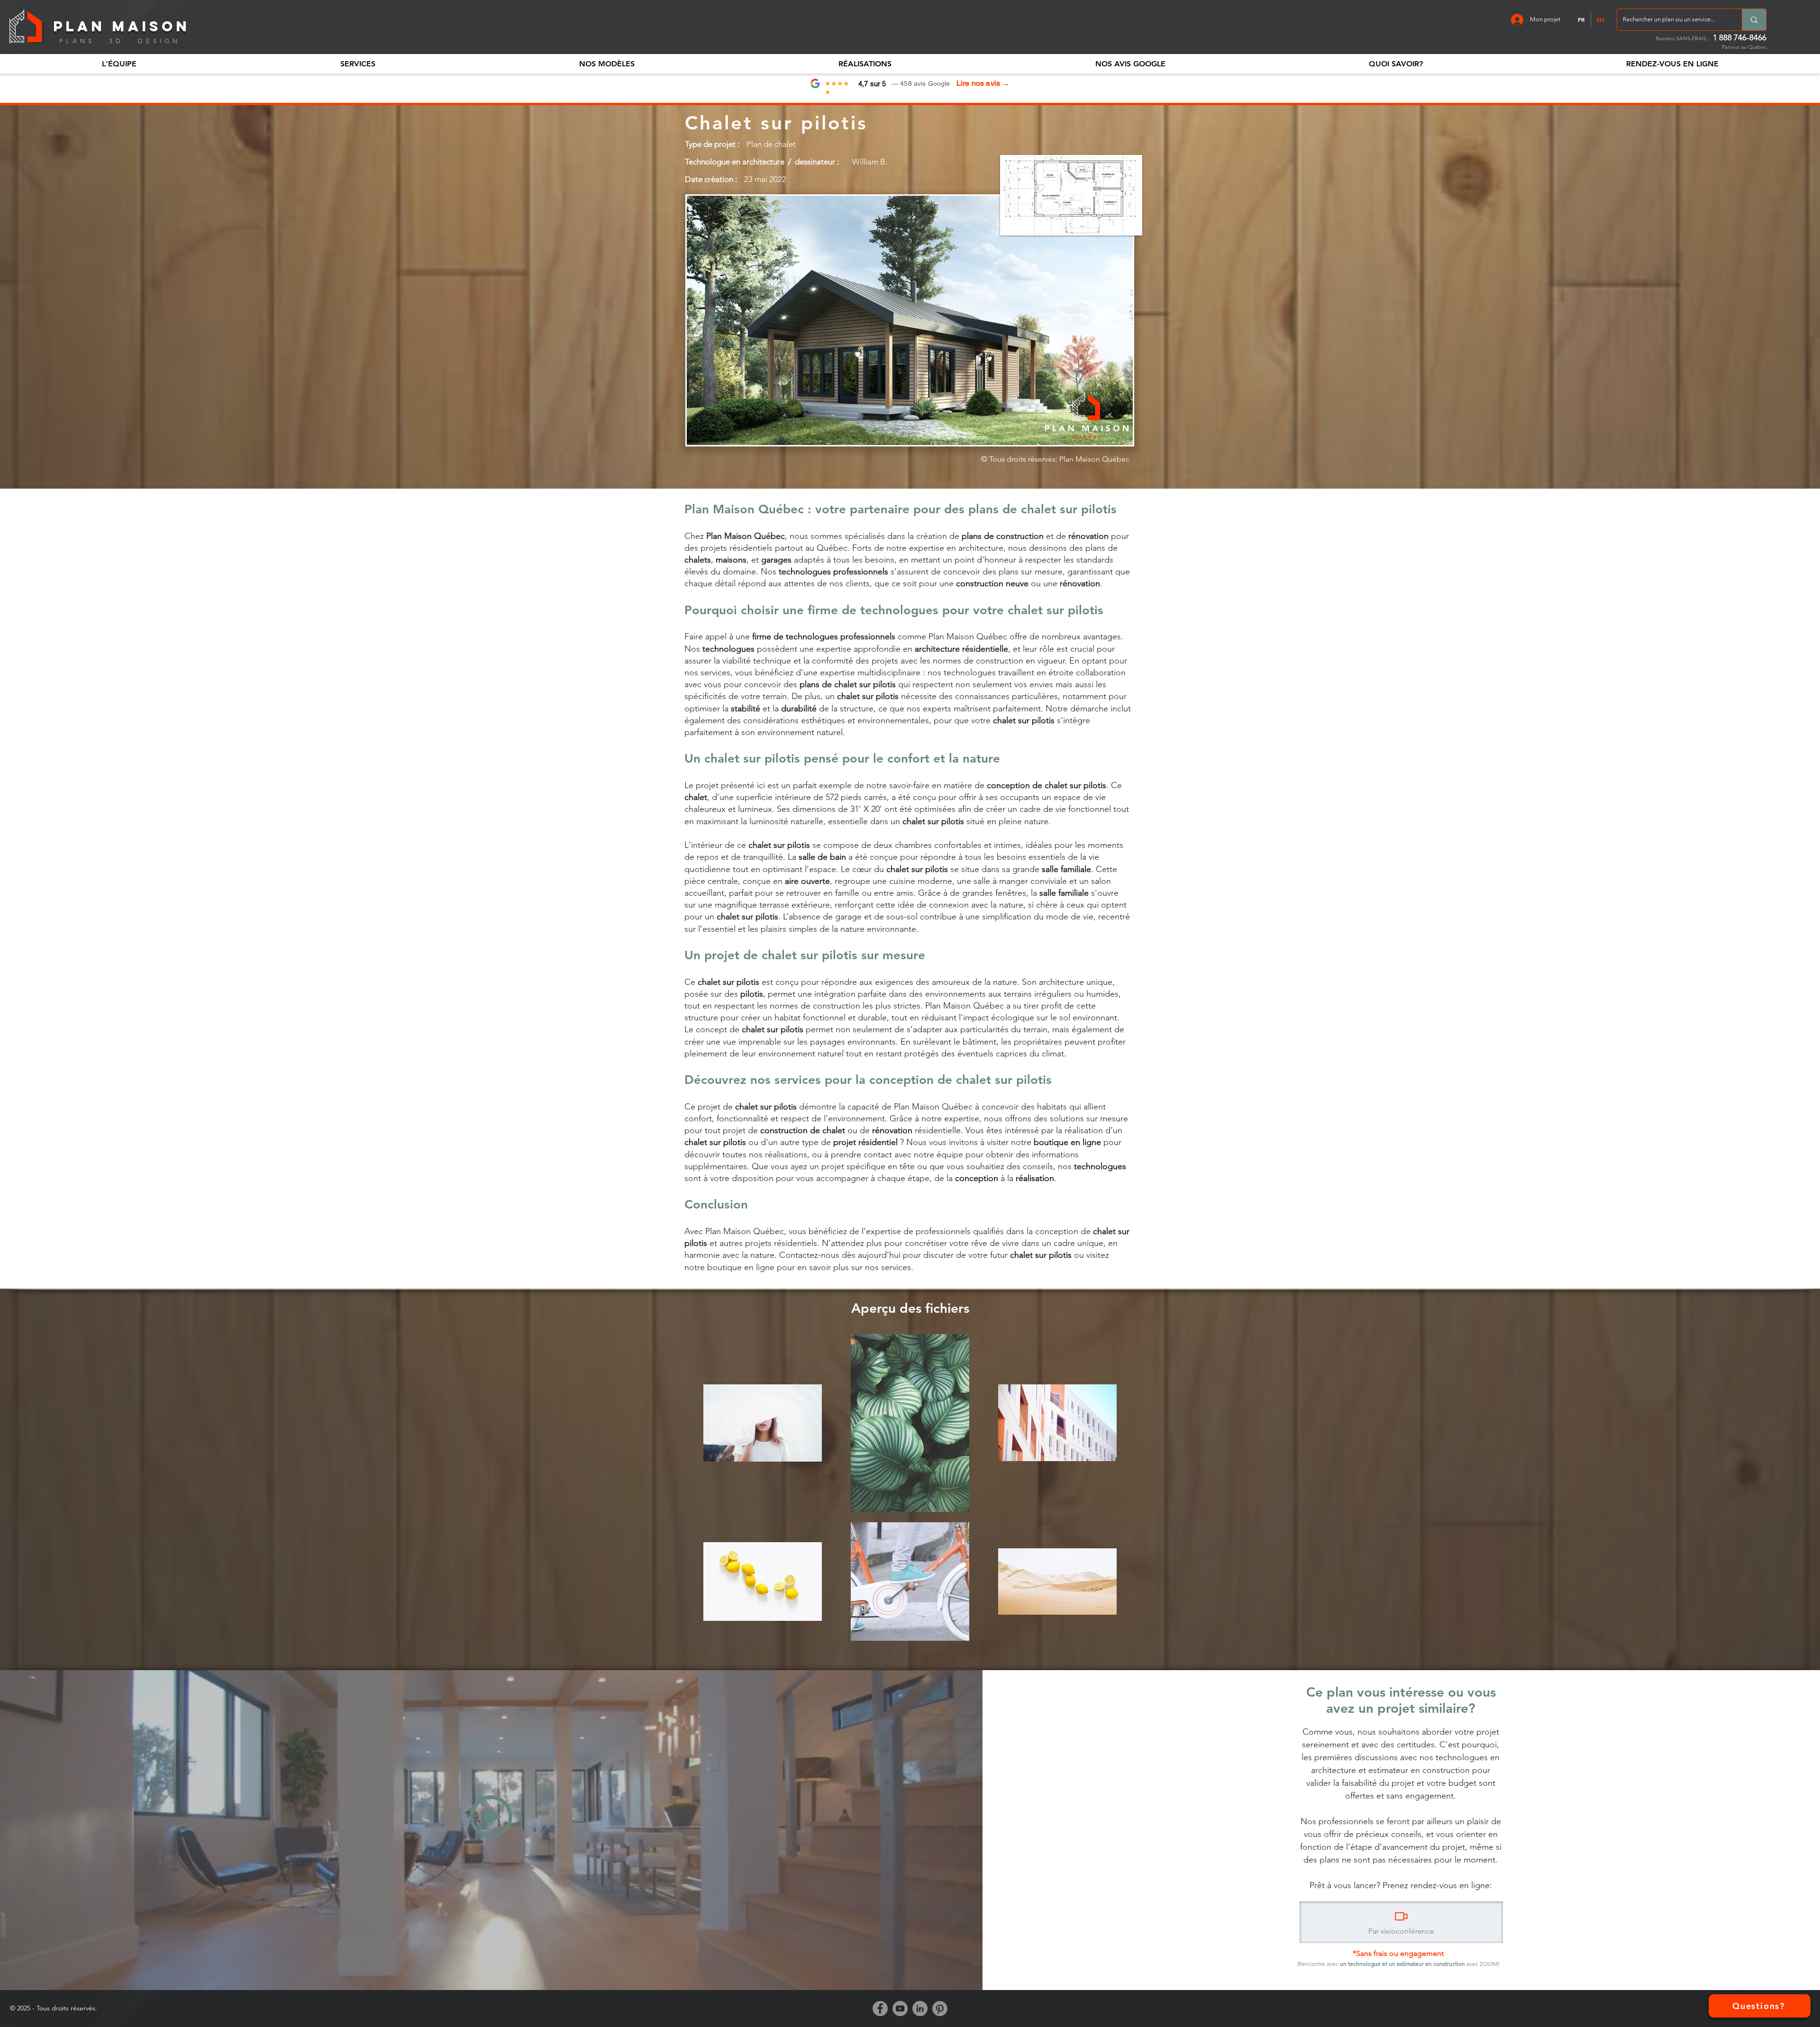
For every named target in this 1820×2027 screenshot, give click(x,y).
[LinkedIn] (920, 2009)
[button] (119, 64)
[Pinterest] (940, 2009)
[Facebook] (880, 2009)
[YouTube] (900, 2009)
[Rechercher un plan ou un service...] (1754, 20)
